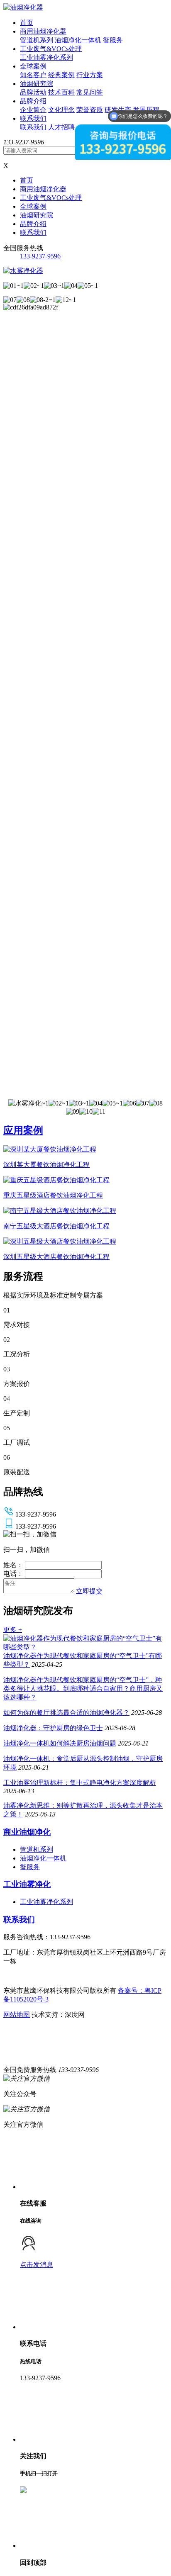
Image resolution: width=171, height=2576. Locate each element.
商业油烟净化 (27, 1832)
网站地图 (17, 2015)
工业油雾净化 (27, 1884)
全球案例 (33, 66)
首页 (27, 23)
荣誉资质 (90, 110)
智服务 (113, 40)
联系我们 (33, 118)
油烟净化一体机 (78, 40)
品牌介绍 (33, 101)
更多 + (13, 1630)
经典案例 (61, 75)
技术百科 (61, 92)
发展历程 (146, 110)
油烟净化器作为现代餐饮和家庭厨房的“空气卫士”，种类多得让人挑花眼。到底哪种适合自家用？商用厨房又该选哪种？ (83, 1689)
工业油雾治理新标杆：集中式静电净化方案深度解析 (80, 1783)
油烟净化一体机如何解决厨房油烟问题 (60, 1743)
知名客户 (33, 75)
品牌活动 (33, 92)
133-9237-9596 (40, 256)
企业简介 (33, 110)
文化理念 (61, 110)
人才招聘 (61, 127)
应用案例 (23, 1130)
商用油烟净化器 (43, 31)
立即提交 (89, 1591)
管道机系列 (37, 40)
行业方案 (90, 75)
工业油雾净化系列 (46, 57)
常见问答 (90, 92)
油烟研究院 (37, 84)
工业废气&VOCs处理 (51, 49)
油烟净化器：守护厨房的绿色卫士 (53, 1728)
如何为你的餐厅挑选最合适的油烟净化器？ (66, 1713)
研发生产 (118, 110)
